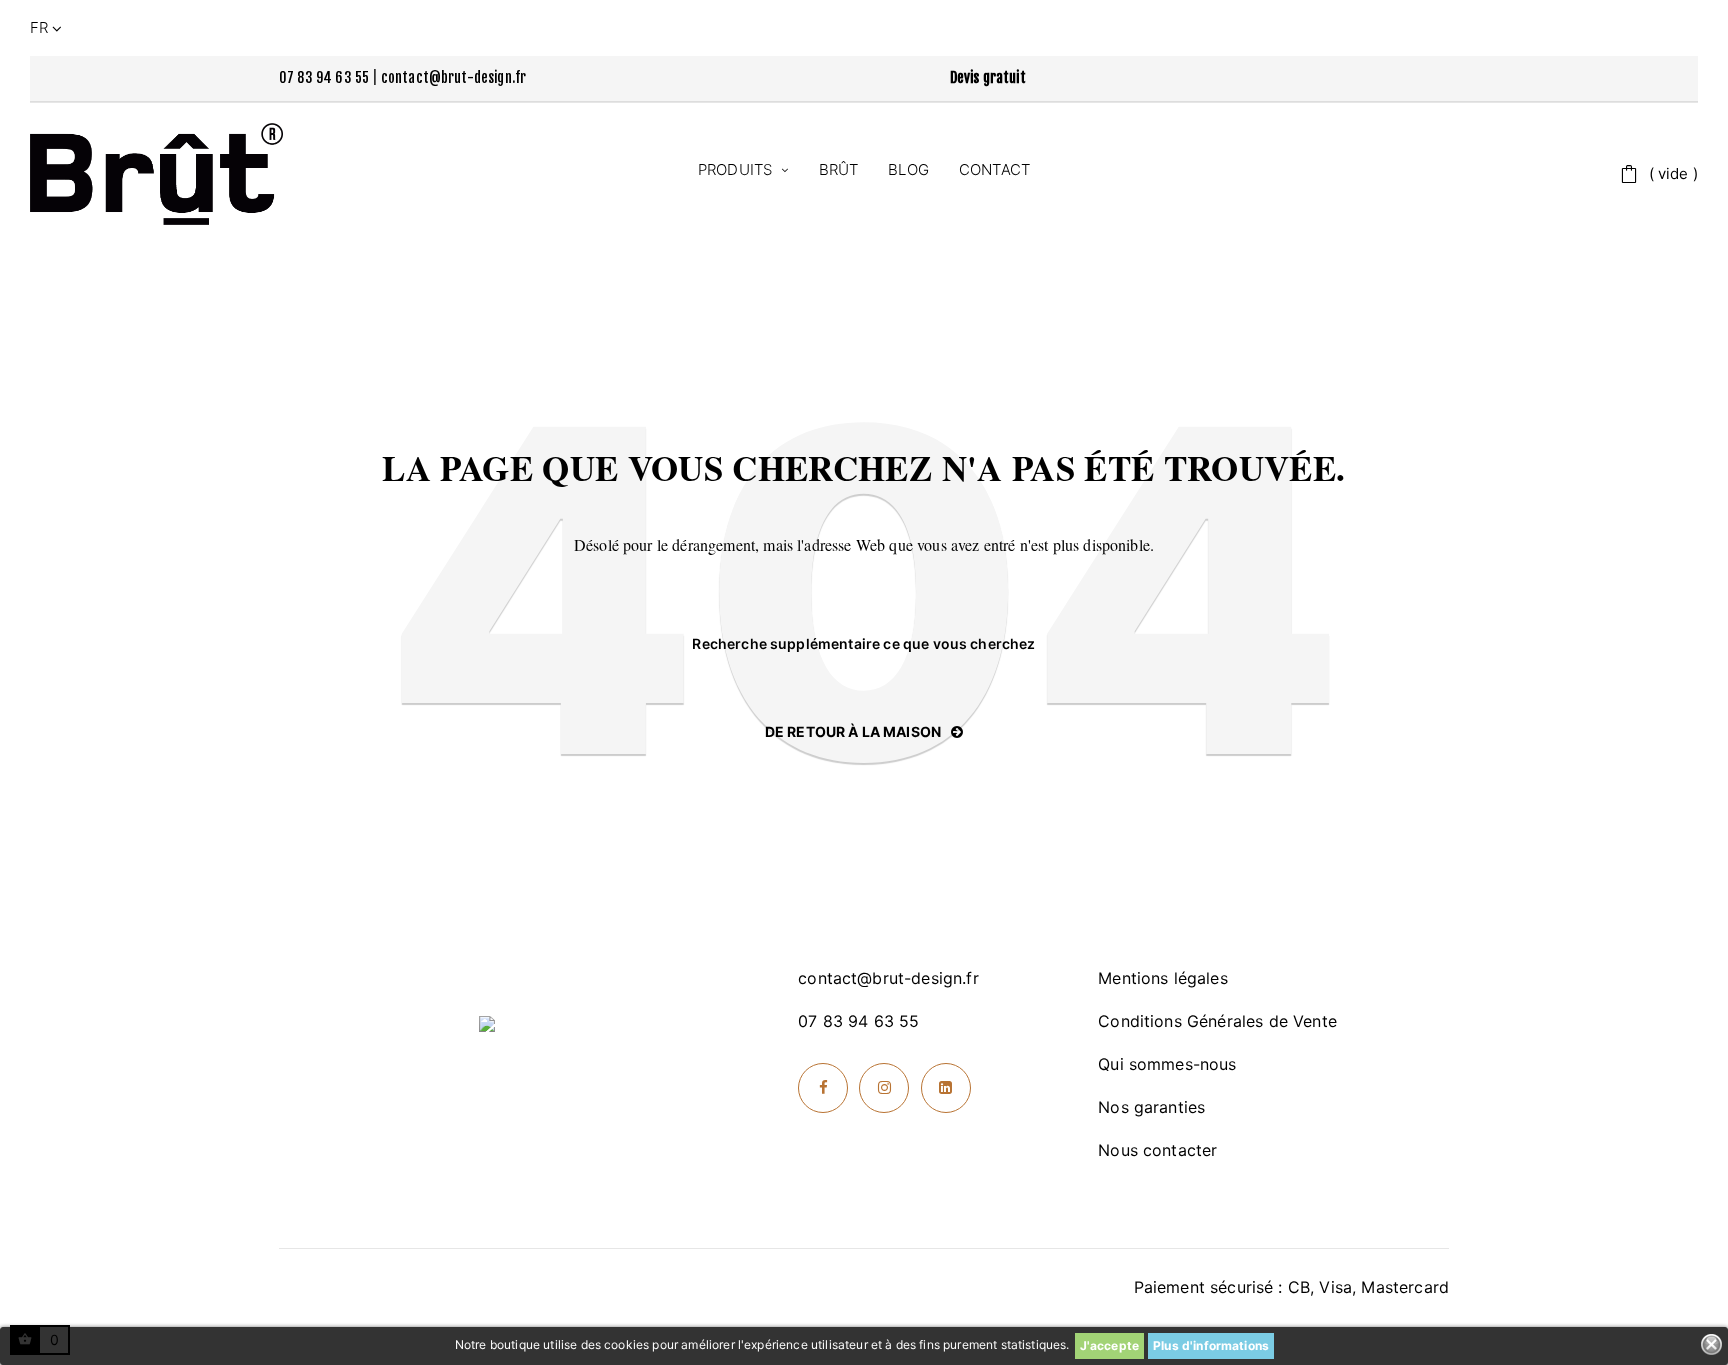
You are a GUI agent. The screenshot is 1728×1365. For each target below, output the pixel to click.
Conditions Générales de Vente (1217, 1021)
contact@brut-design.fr (454, 77)
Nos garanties (1151, 1107)
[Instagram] (884, 1088)
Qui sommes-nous (1167, 1064)
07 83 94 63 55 (324, 77)
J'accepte (1109, 1345)
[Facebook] (823, 1088)
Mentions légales (1163, 978)
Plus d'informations (1211, 1345)
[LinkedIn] (946, 1088)
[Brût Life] (156, 174)
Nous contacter (1157, 1150)
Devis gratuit (988, 77)
